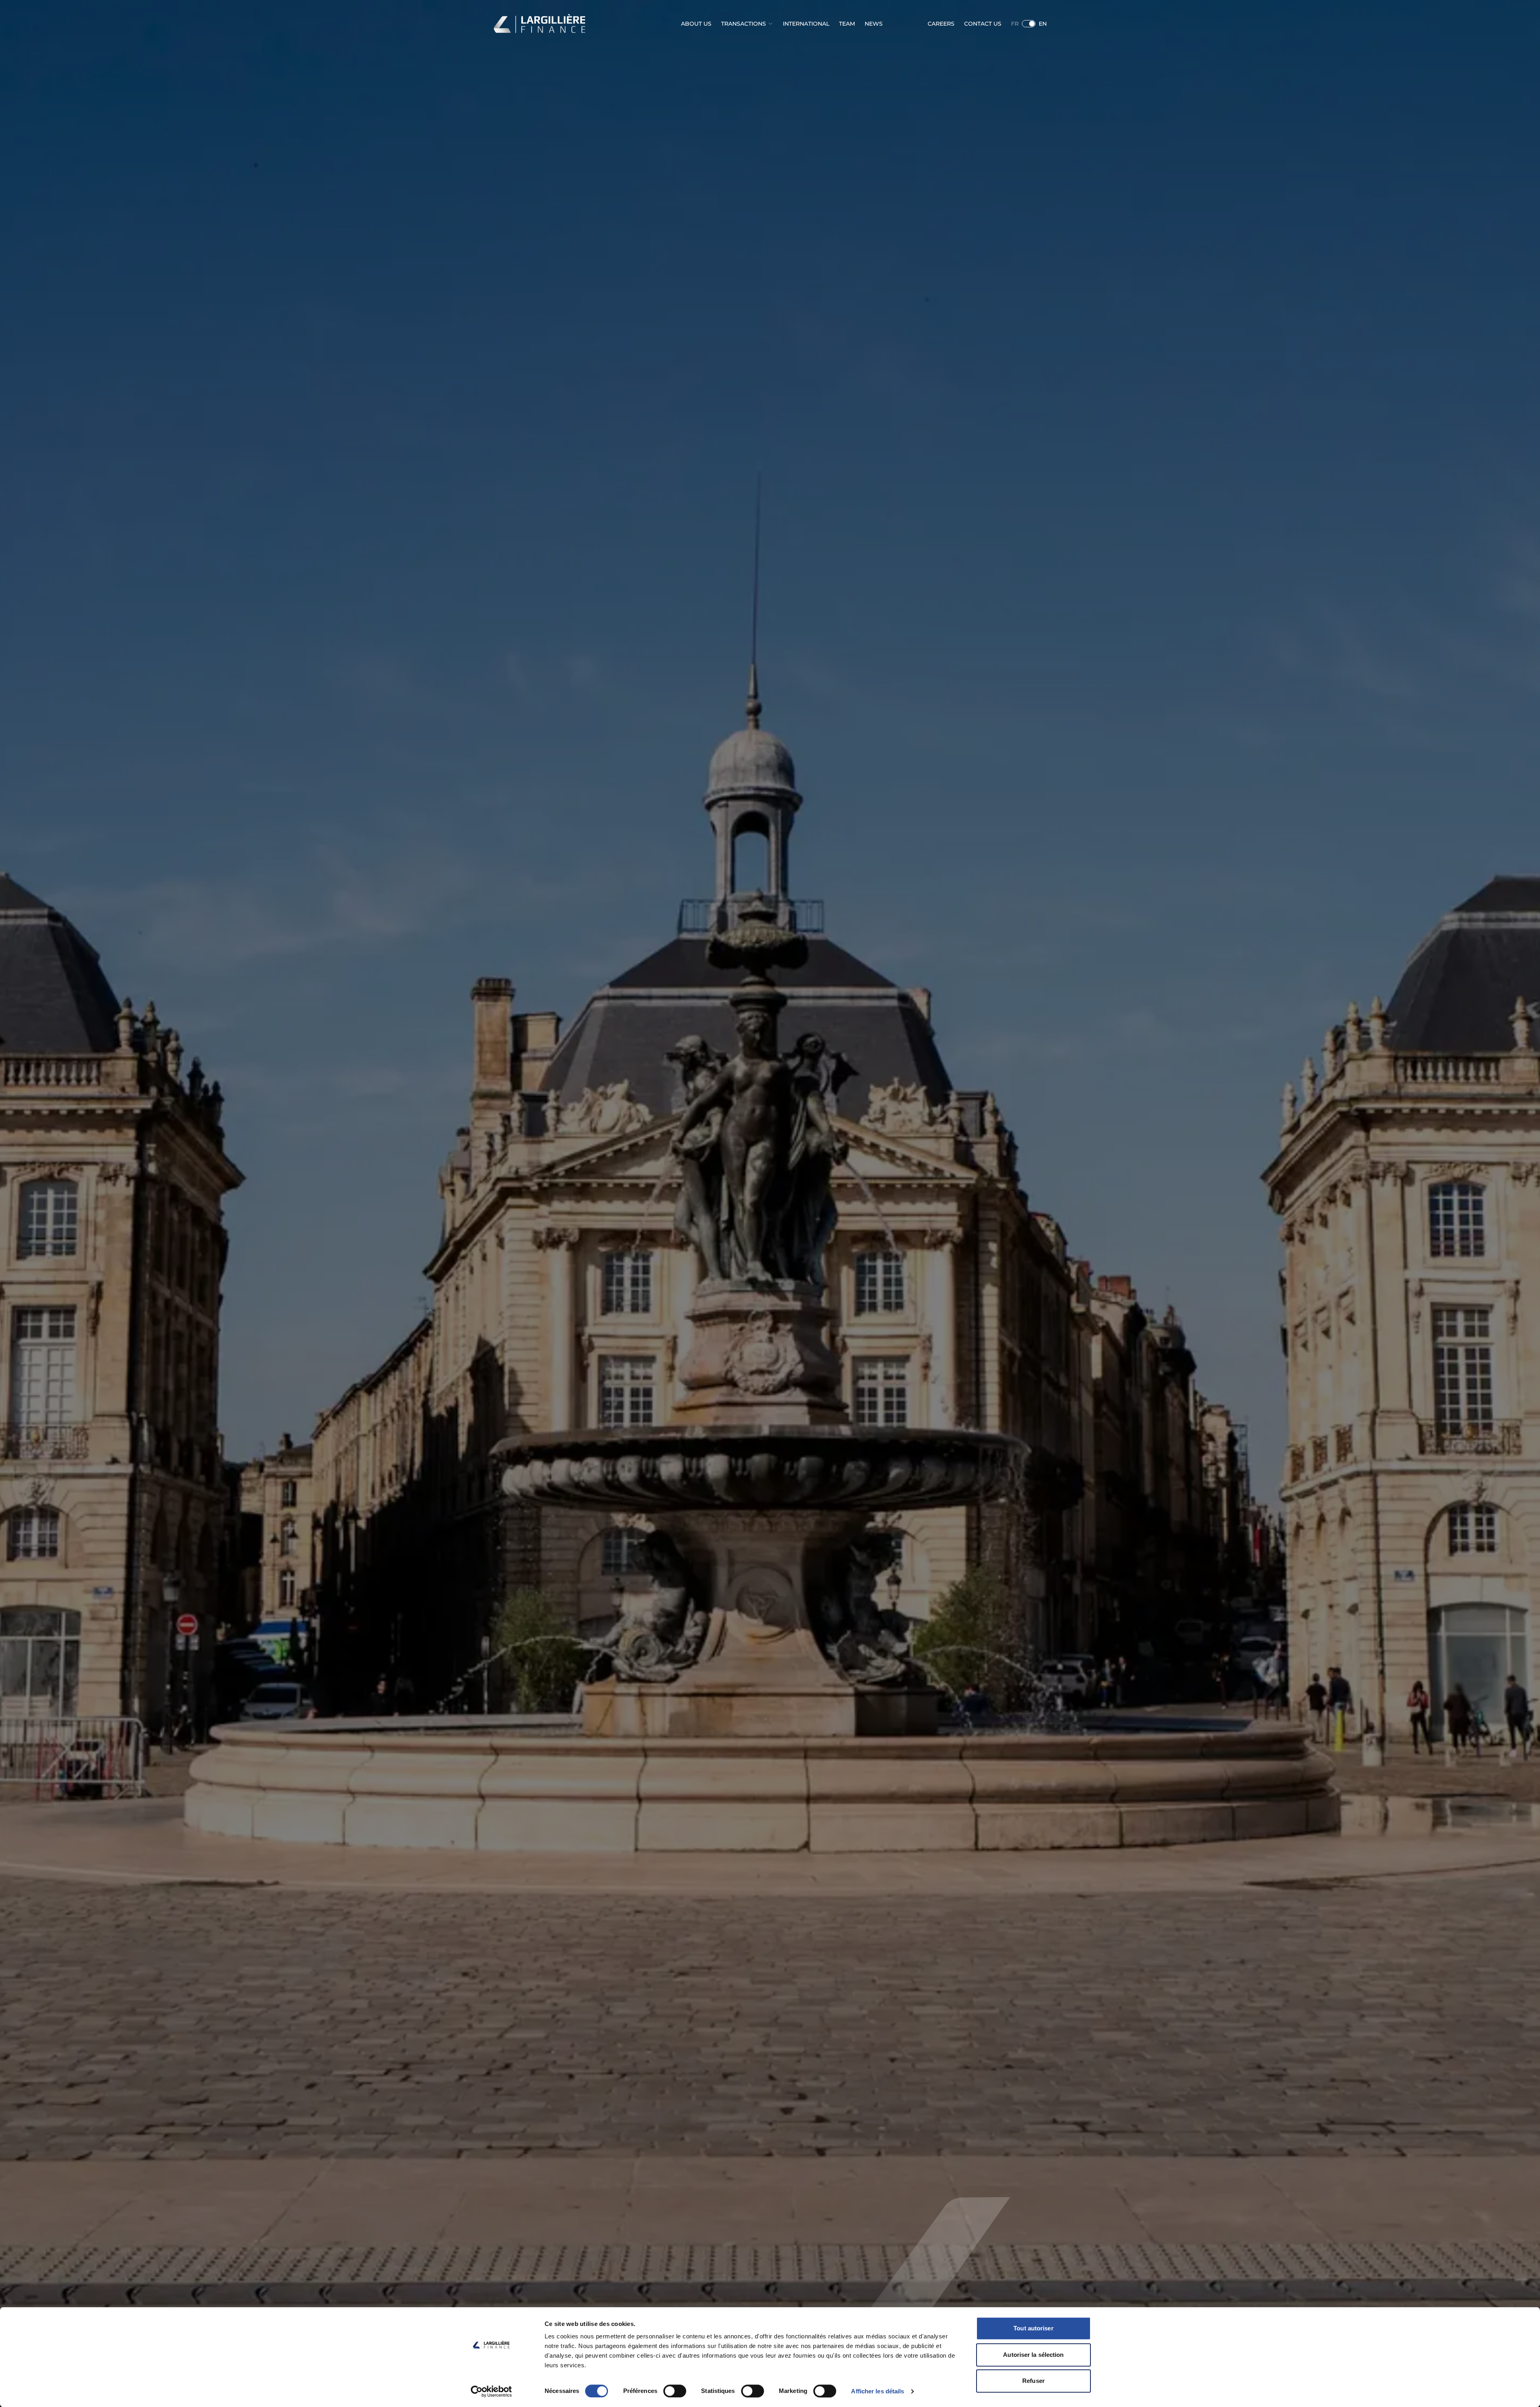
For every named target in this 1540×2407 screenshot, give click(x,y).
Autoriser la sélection (1033, 2355)
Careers (941, 24)
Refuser (1033, 2381)
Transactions (744, 24)
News (874, 24)
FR (1015, 24)
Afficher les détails (877, 2391)
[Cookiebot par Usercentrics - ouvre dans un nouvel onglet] (491, 2391)
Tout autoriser (1033, 2328)
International (806, 24)
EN (1043, 24)
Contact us (983, 24)
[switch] (675, 2391)
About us (696, 24)
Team (847, 24)
